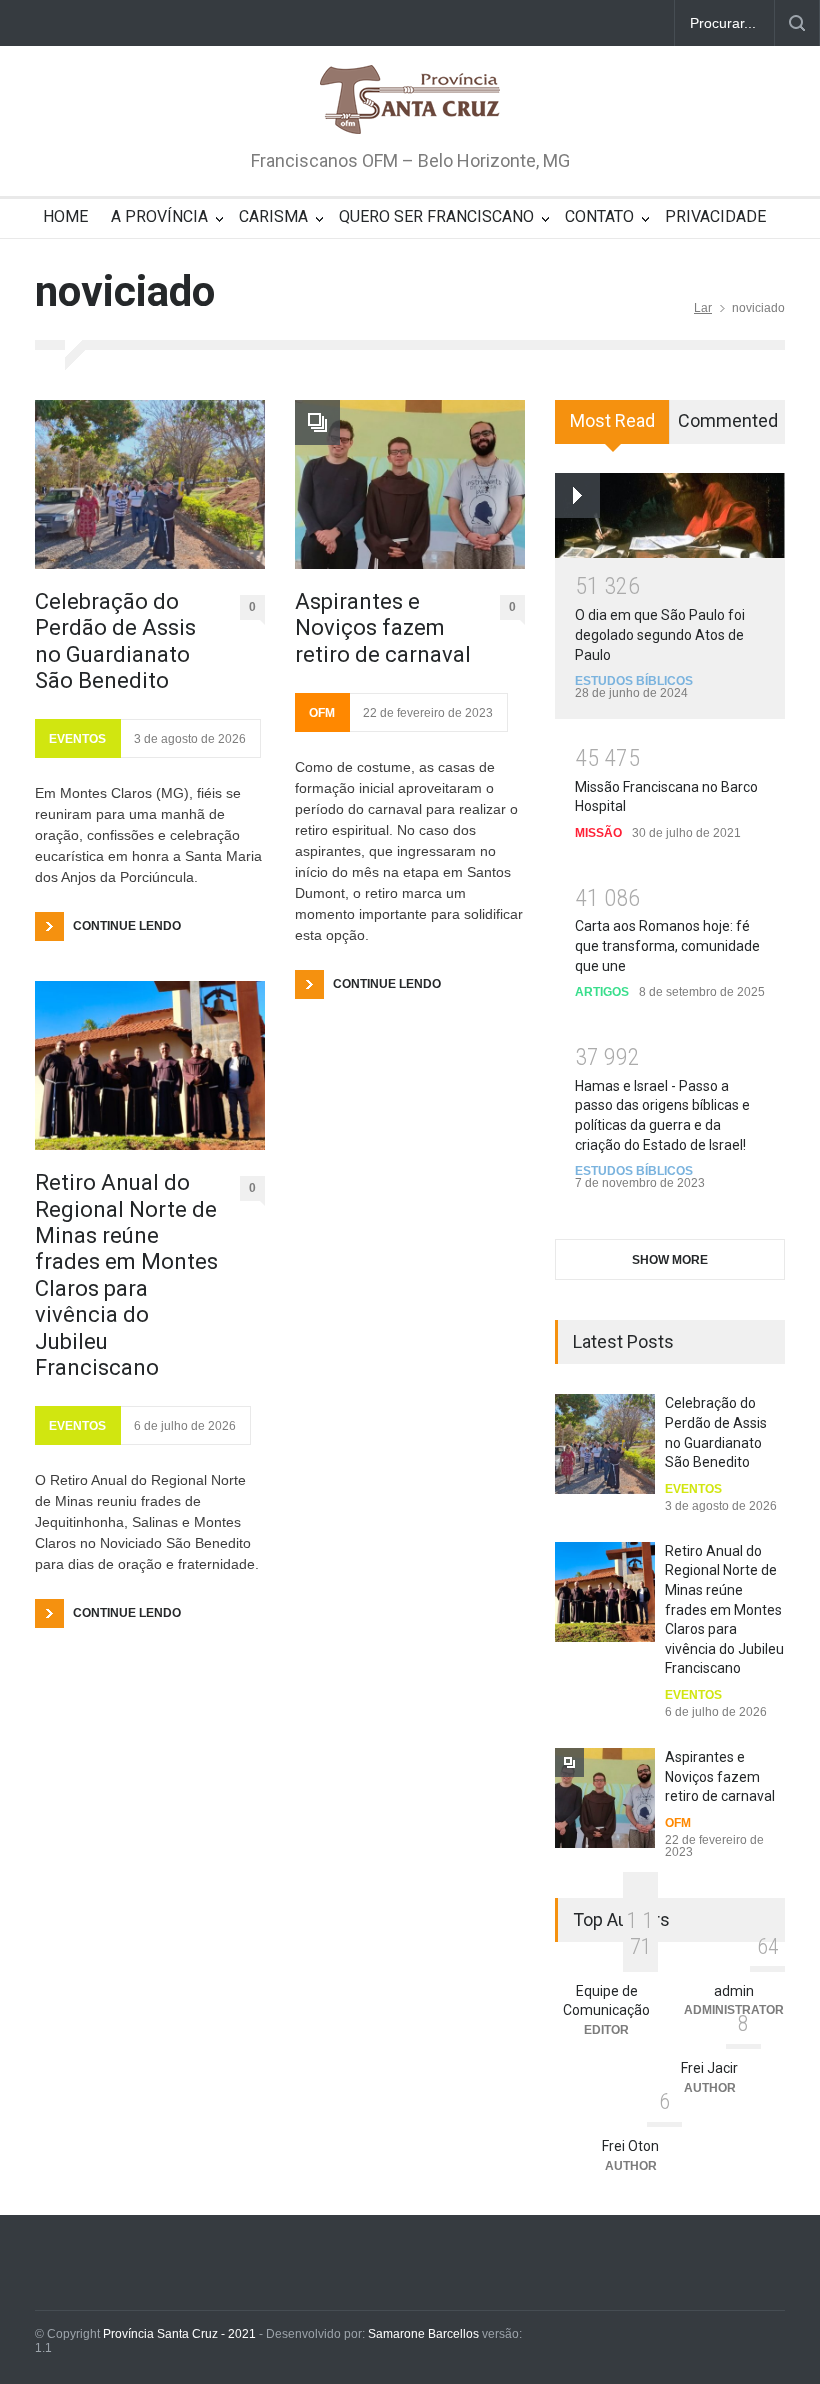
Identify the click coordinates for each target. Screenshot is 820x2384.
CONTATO (599, 216)
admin (734, 1991)
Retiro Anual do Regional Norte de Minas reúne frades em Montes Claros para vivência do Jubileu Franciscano (126, 1275)
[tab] (612, 429)
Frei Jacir (709, 2068)
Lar (703, 308)
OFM (322, 713)
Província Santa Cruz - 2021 (179, 2334)
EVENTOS (77, 739)
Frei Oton (630, 2146)
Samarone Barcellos (422, 2334)
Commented (728, 420)
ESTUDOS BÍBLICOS (634, 681)
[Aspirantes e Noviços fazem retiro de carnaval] (410, 484)
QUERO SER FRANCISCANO (436, 216)
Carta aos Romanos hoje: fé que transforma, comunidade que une (667, 945)
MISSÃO (598, 833)
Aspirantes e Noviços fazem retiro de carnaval (383, 628)
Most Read (612, 420)
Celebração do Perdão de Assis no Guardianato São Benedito (115, 641)
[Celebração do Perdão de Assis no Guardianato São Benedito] (150, 484)
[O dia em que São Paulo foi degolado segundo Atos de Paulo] (670, 515)
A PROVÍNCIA (159, 216)
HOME (65, 216)
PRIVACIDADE (715, 216)
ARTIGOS (602, 992)
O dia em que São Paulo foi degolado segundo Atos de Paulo (660, 634)
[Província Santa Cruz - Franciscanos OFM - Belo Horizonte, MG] (410, 101)
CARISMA (273, 216)
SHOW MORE (670, 1260)
